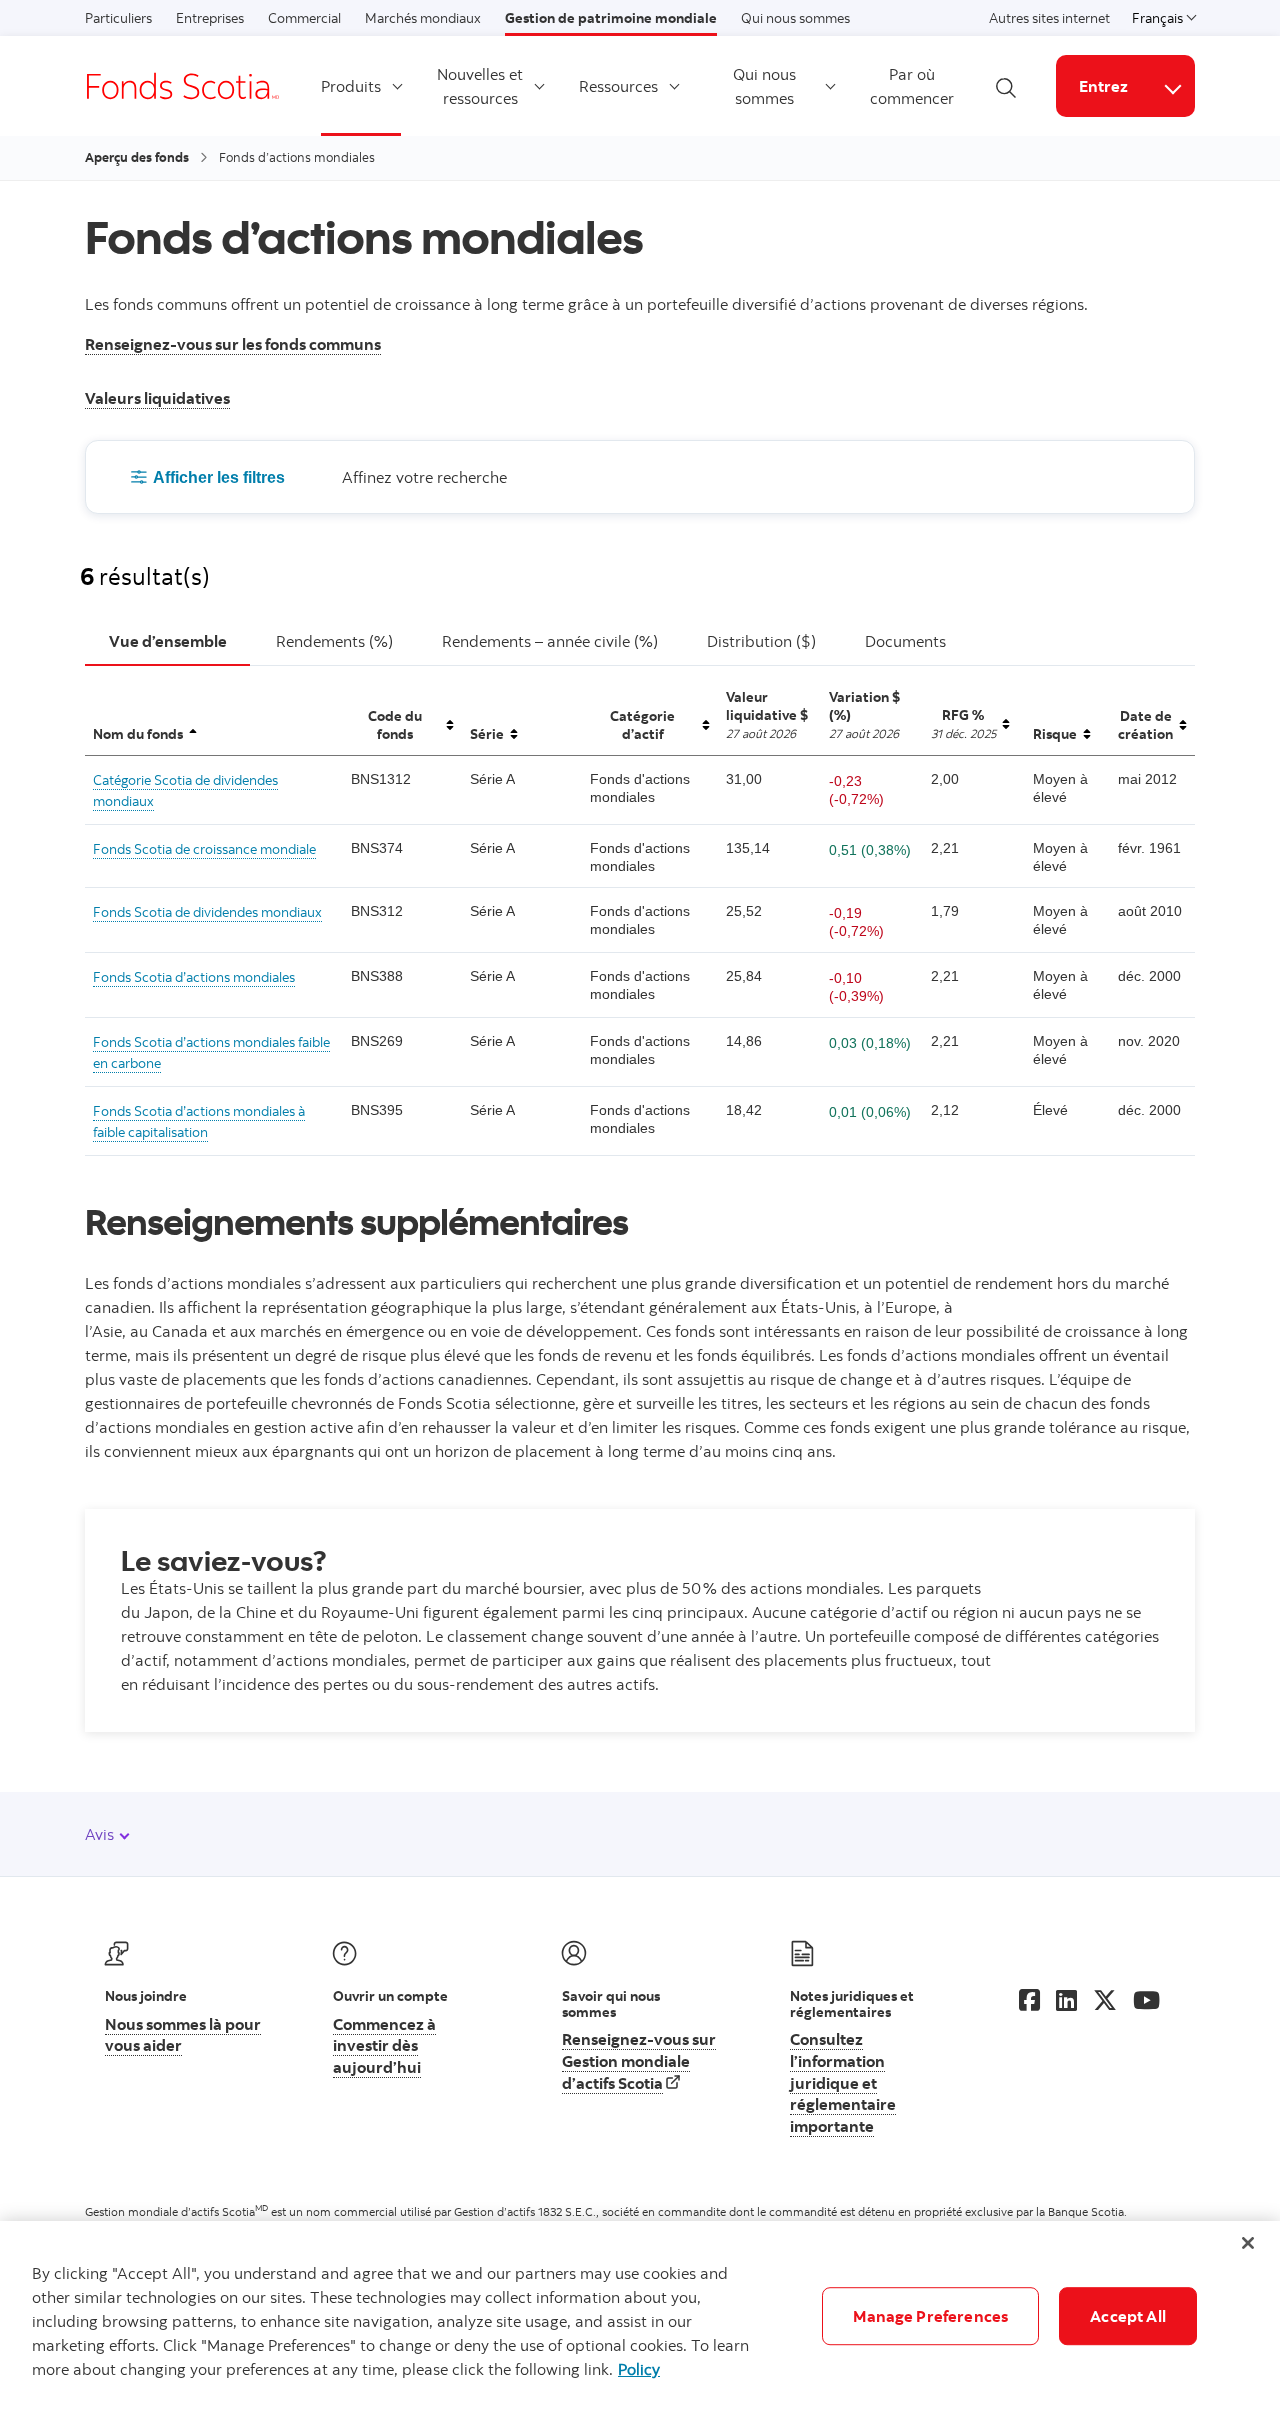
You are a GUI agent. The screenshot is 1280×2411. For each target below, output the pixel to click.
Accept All (1128, 2316)
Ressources (618, 86)
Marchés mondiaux (423, 18)
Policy (639, 2369)
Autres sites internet (1049, 18)
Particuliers (118, 18)
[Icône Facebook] (1029, 2000)
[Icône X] (1105, 2000)
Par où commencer (912, 86)
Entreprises (210, 18)
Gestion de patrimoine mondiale (611, 18)
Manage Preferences (930, 2316)
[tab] (167, 642)
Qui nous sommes (795, 18)
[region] (640, 2316)
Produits (351, 86)
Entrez (1103, 86)
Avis (101, 1834)
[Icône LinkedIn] (1066, 2000)
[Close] (1248, 2243)
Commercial (304, 18)
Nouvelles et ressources (480, 86)
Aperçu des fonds (137, 157)
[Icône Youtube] (1146, 2000)
